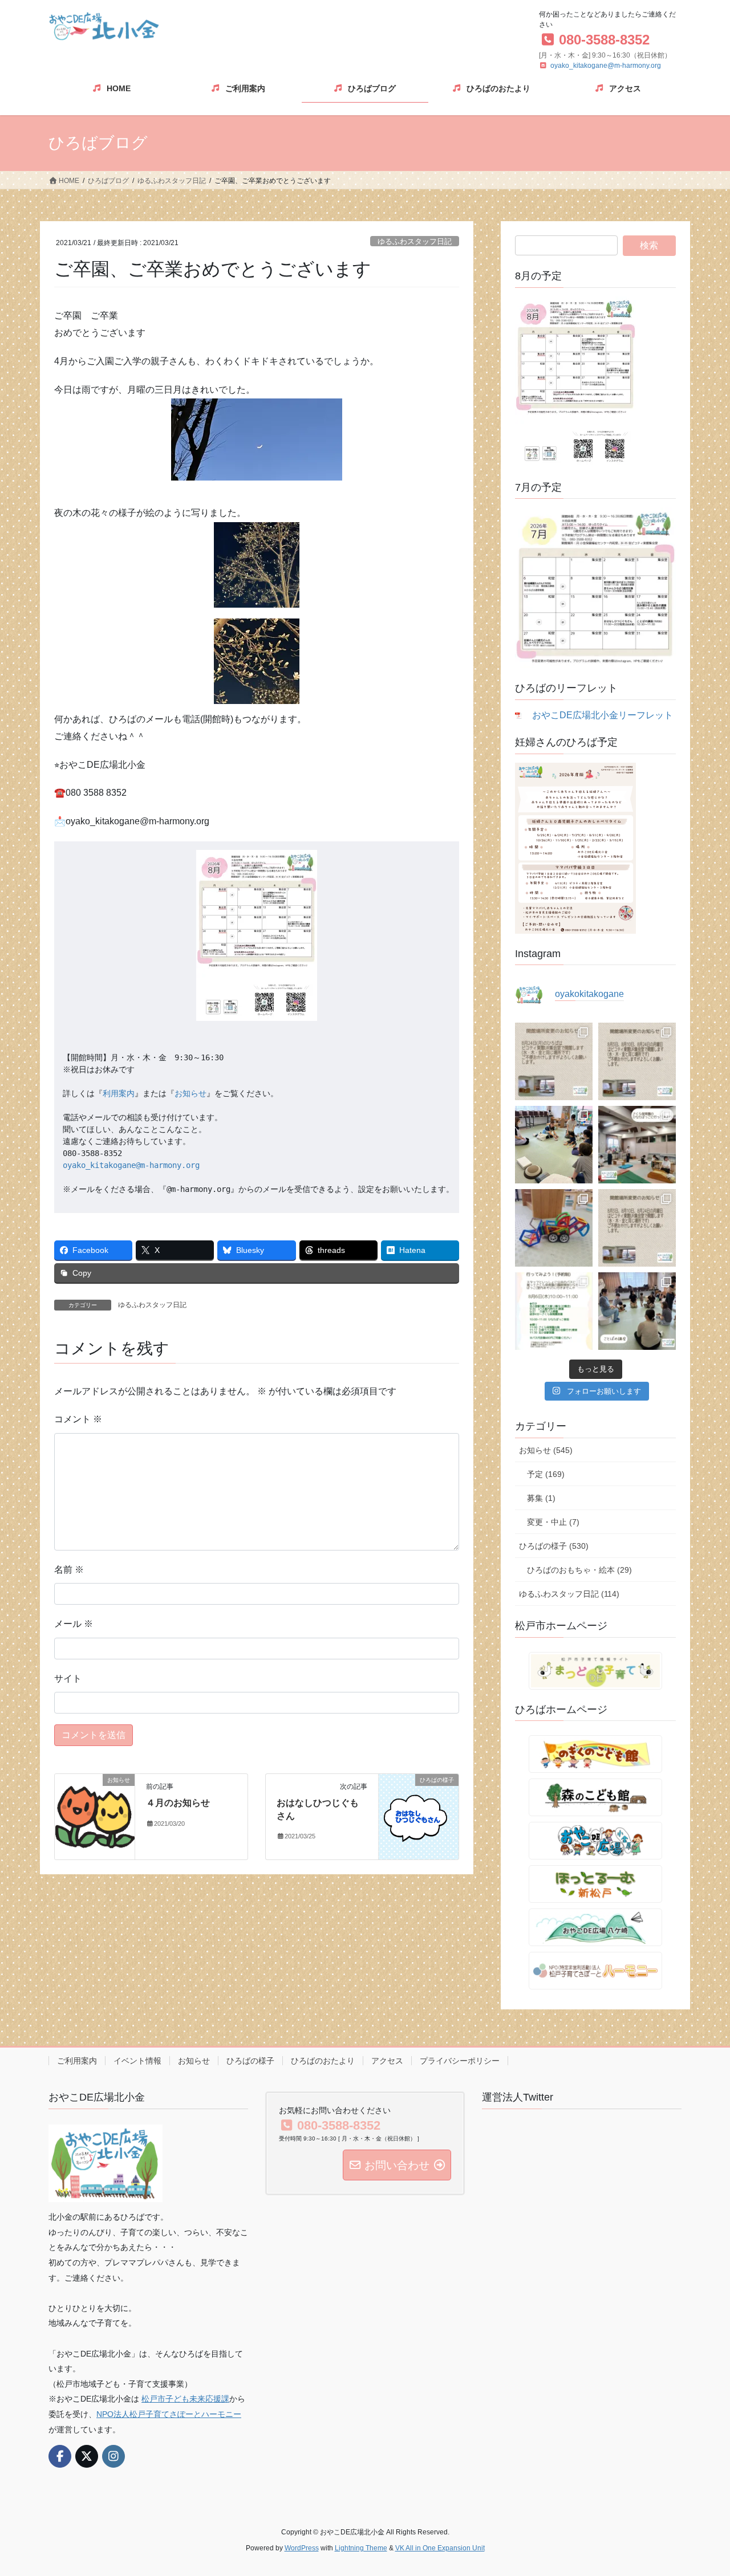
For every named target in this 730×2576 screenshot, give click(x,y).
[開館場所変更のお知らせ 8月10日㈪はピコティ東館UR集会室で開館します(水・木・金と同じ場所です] (637, 1061)
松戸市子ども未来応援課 (185, 2399)
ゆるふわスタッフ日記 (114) (569, 1594)
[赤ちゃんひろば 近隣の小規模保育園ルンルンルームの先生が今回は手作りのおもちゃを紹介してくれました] (554, 1145)
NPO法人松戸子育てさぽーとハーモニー (169, 2414)
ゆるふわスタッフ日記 (415, 241)
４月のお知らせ (178, 1803)
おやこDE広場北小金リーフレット (603, 715)
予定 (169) (546, 1474)
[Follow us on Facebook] (60, 2456)
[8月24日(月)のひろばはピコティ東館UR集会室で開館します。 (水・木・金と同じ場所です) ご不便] (554, 1061)
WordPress (302, 2548)
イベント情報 (137, 2061)
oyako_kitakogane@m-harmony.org (606, 66)
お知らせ (190, 1093)
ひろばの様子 (250, 2061)
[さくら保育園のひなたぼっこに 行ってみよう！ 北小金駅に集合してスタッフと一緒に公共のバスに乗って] (637, 1145)
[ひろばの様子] (419, 1816)
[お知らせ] (95, 1814)
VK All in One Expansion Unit (440, 2548)
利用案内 (119, 1093)
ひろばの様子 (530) (554, 1546)
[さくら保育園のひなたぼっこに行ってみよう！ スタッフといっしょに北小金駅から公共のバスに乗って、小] (554, 1311)
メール (74, 1624)
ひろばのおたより (323, 2061)
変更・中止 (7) (553, 1522)
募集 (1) (541, 1498)
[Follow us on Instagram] (113, 2456)
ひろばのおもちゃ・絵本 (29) (579, 1570)
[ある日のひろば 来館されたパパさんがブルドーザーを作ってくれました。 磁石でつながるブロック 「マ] (554, 1228)
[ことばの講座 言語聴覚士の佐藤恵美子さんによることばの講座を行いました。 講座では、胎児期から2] (637, 1311)
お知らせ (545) (546, 1450)
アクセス (387, 2061)
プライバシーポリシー (460, 2061)
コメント (78, 1419)
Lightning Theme (361, 2548)
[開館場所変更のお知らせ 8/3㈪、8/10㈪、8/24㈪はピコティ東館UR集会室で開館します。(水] (637, 1228)
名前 (69, 1570)
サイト (68, 1678)
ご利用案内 (77, 2061)
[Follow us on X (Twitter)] (87, 2456)
